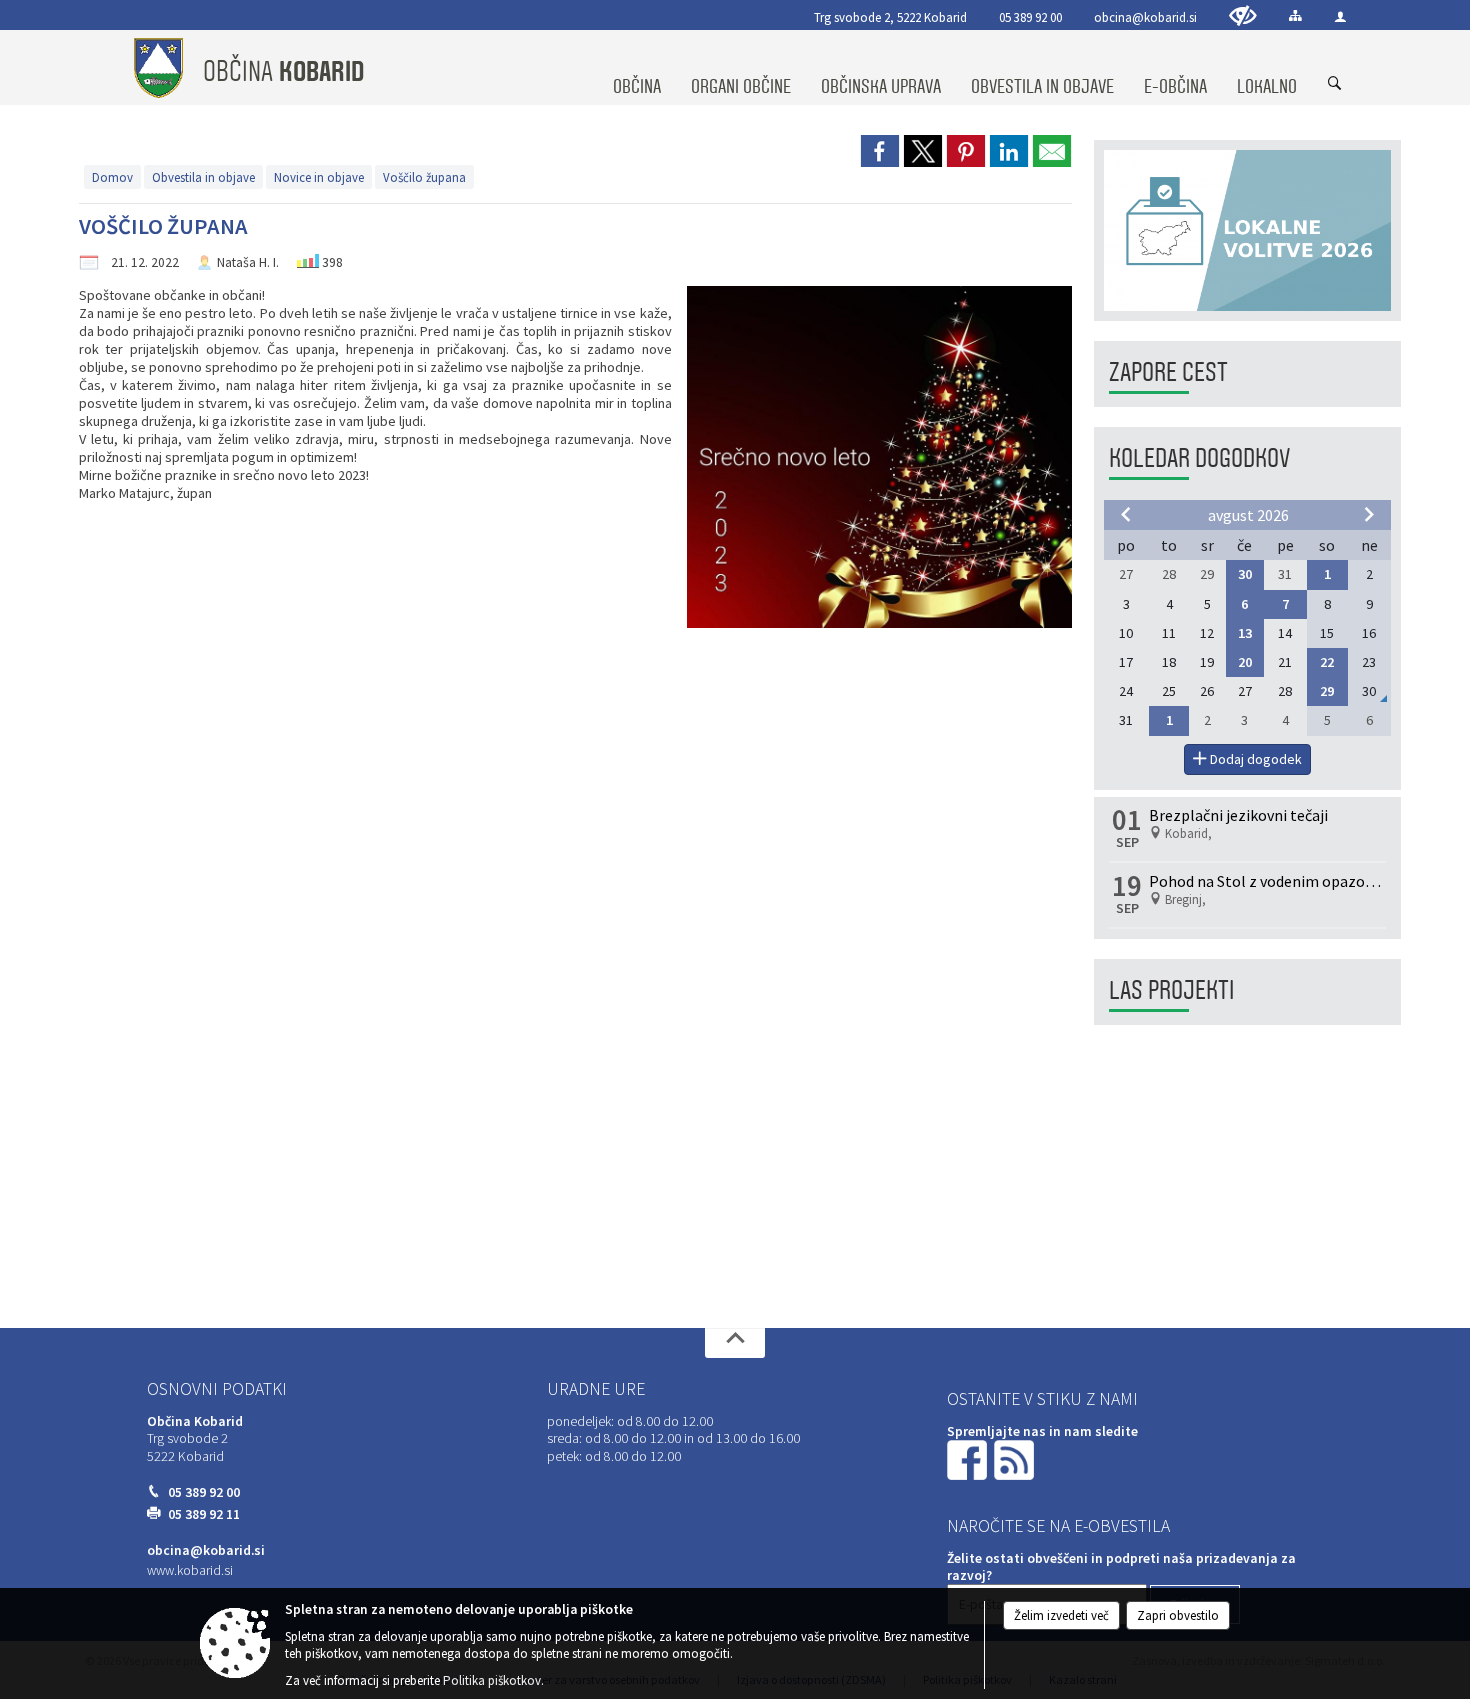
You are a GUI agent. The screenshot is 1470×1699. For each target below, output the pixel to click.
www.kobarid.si (190, 1570)
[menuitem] (637, 68)
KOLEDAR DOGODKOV (1199, 458)
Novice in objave (319, 177)
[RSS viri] (1016, 1458)
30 (1245, 574)
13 (1245, 633)
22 (1327, 662)
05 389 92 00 (1030, 17)
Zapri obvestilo (1178, 1615)
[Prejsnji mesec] (1126, 514)
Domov (112, 177)
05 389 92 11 (204, 1514)
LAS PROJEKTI (1171, 990)
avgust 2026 (1248, 515)
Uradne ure (596, 1389)
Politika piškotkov (492, 1680)
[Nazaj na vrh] (735, 1343)
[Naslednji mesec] (1369, 514)
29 (1327, 691)
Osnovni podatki (217, 1389)
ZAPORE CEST (1168, 372)
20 (1245, 662)
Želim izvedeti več (1061, 1615)
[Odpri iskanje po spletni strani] (1335, 84)
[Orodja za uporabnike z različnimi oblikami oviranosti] (1243, 15)
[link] (880, 151)
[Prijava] (1340, 16)
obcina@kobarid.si (1145, 17)
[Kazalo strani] (1295, 15)
